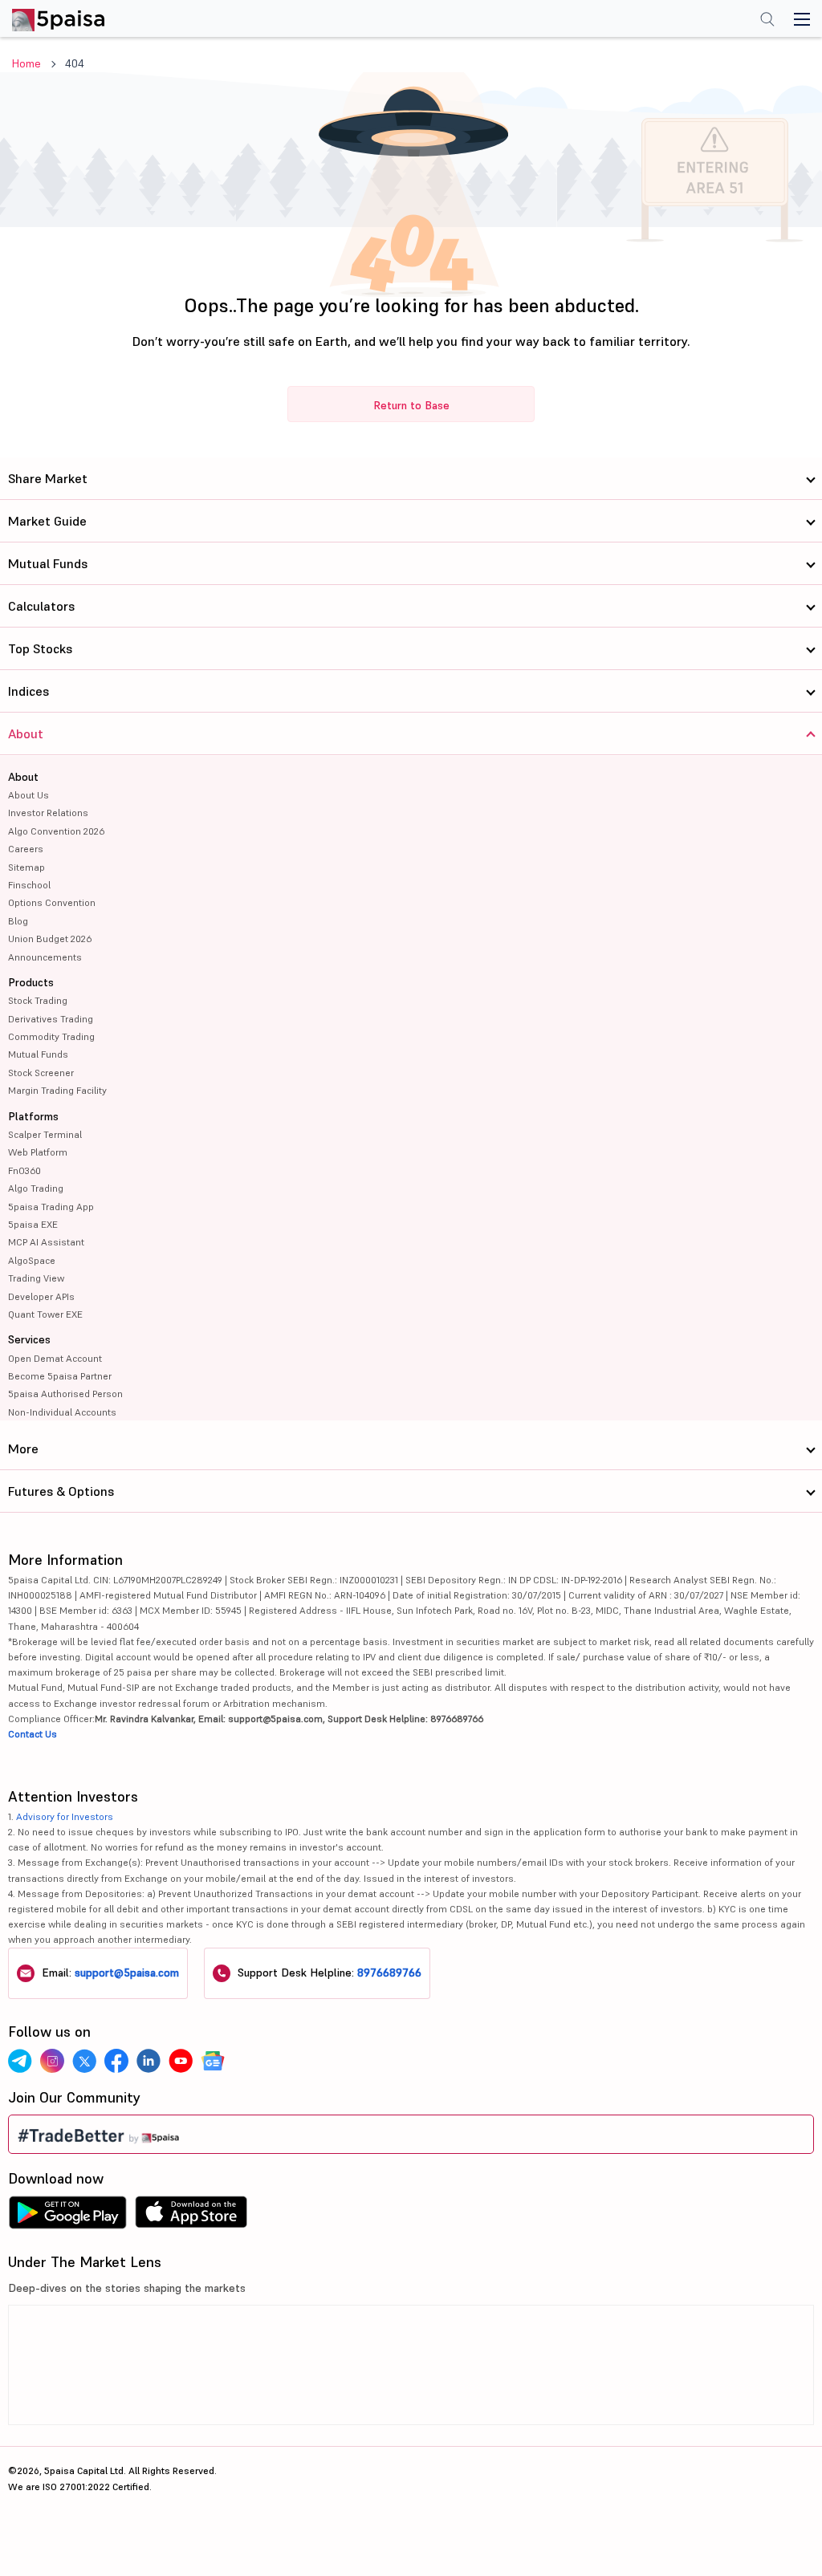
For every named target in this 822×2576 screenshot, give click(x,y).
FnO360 (24, 1170)
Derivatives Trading (51, 1019)
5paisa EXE (33, 1224)
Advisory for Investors (65, 1816)
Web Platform (38, 1152)
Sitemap (26, 867)
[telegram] (20, 2061)
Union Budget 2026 (50, 939)
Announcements (45, 957)
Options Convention (52, 902)
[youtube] (181, 2061)
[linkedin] (149, 2061)
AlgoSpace (32, 1260)
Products (31, 982)
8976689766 (389, 1973)
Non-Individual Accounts (62, 1412)
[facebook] (116, 2061)
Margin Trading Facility (57, 1090)
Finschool (29, 885)
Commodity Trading (51, 1036)
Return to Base (411, 405)
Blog (18, 921)
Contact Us (33, 1734)
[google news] (213, 2061)
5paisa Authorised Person (65, 1394)
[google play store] (67, 2216)
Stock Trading (38, 1000)
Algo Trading (36, 1188)
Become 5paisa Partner (60, 1376)
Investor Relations (48, 813)
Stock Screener (41, 1073)
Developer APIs (41, 1296)
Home (26, 63)
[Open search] (767, 21)
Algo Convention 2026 (56, 831)
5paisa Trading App (51, 1207)
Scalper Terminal (45, 1134)
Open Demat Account (55, 1358)
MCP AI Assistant (46, 1242)
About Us (28, 795)
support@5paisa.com (127, 1973)
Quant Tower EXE (45, 1314)
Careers (26, 849)
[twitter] (84, 2061)
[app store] (191, 2216)
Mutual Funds (38, 1054)
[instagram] (52, 2061)
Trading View (36, 1278)
